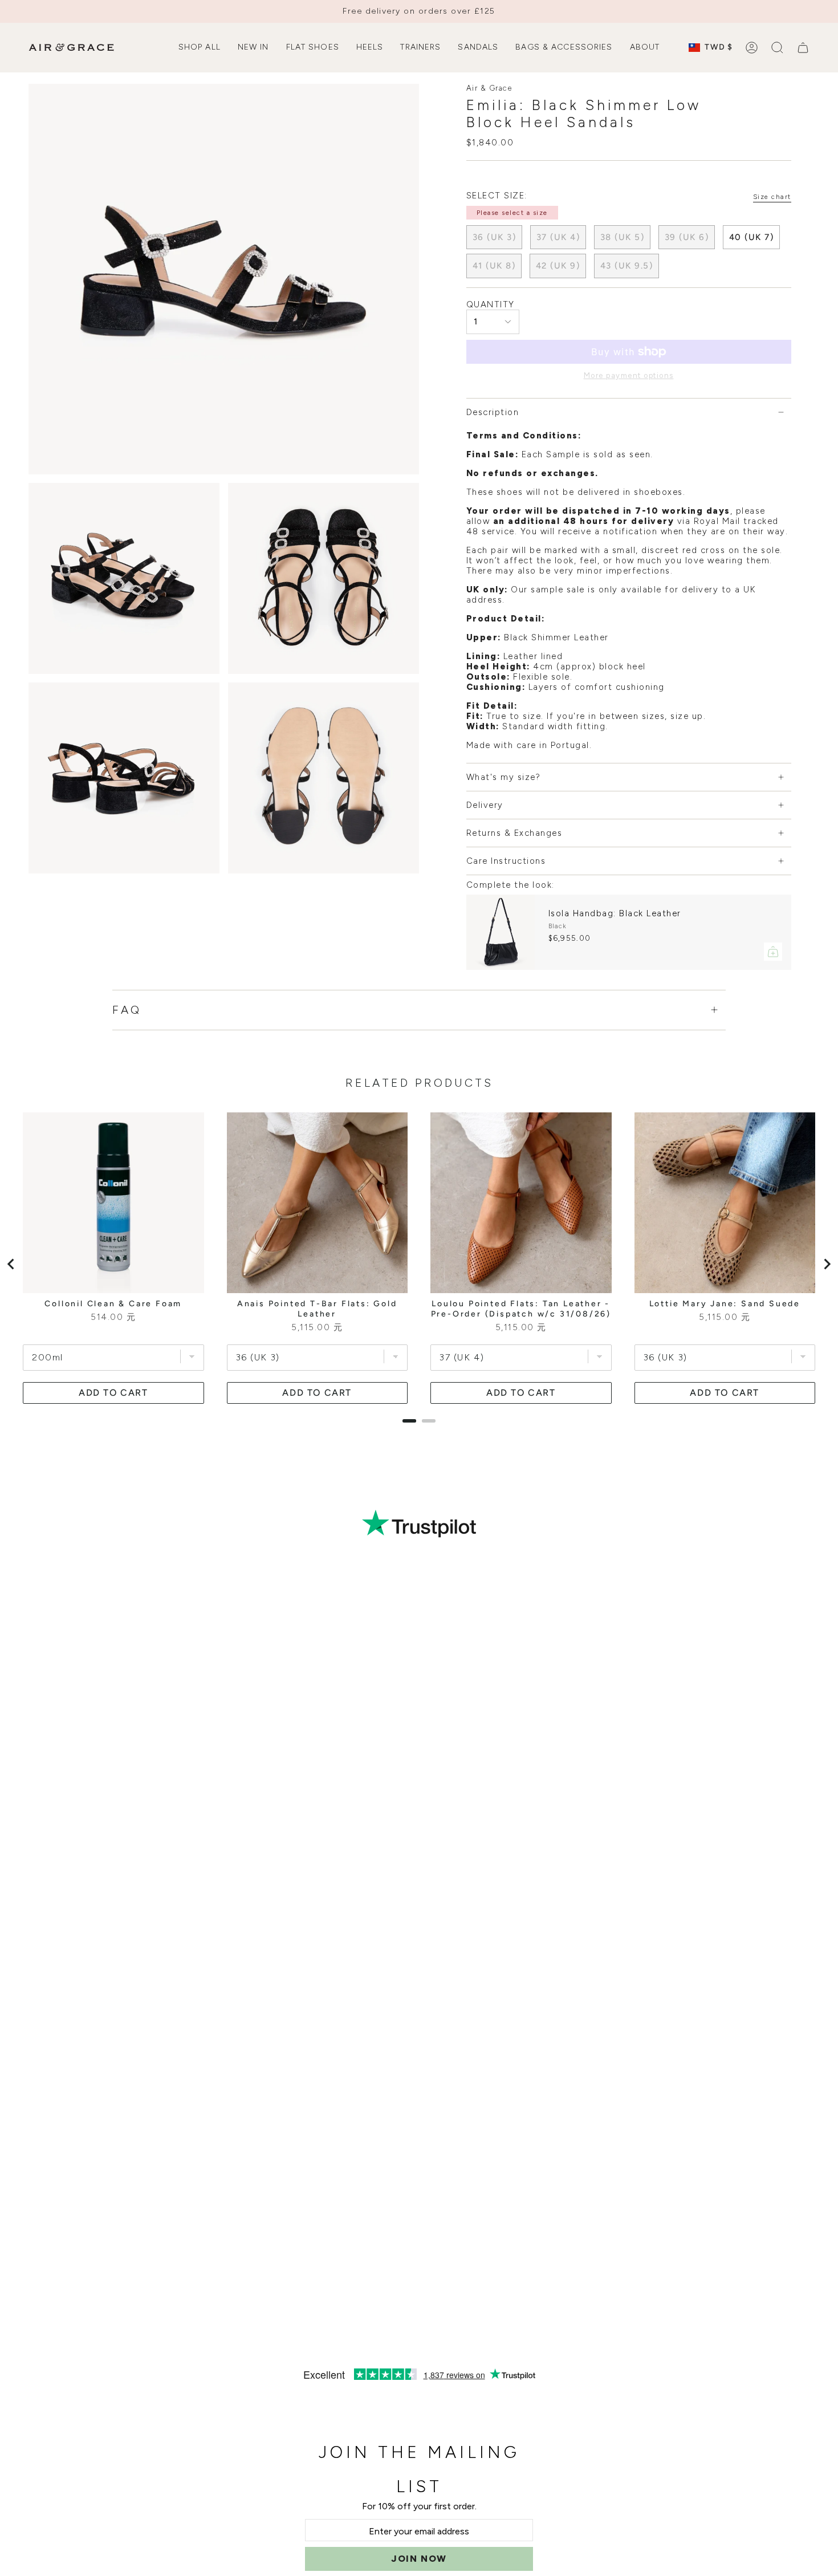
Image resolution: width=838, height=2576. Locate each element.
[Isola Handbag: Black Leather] (501, 932)
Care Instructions (506, 861)
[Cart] (803, 48)
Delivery (485, 805)
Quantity (491, 304)
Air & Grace (489, 88)
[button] (200, 48)
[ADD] (773, 952)
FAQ (127, 1010)
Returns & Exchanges (514, 833)
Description (493, 412)
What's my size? (504, 777)
